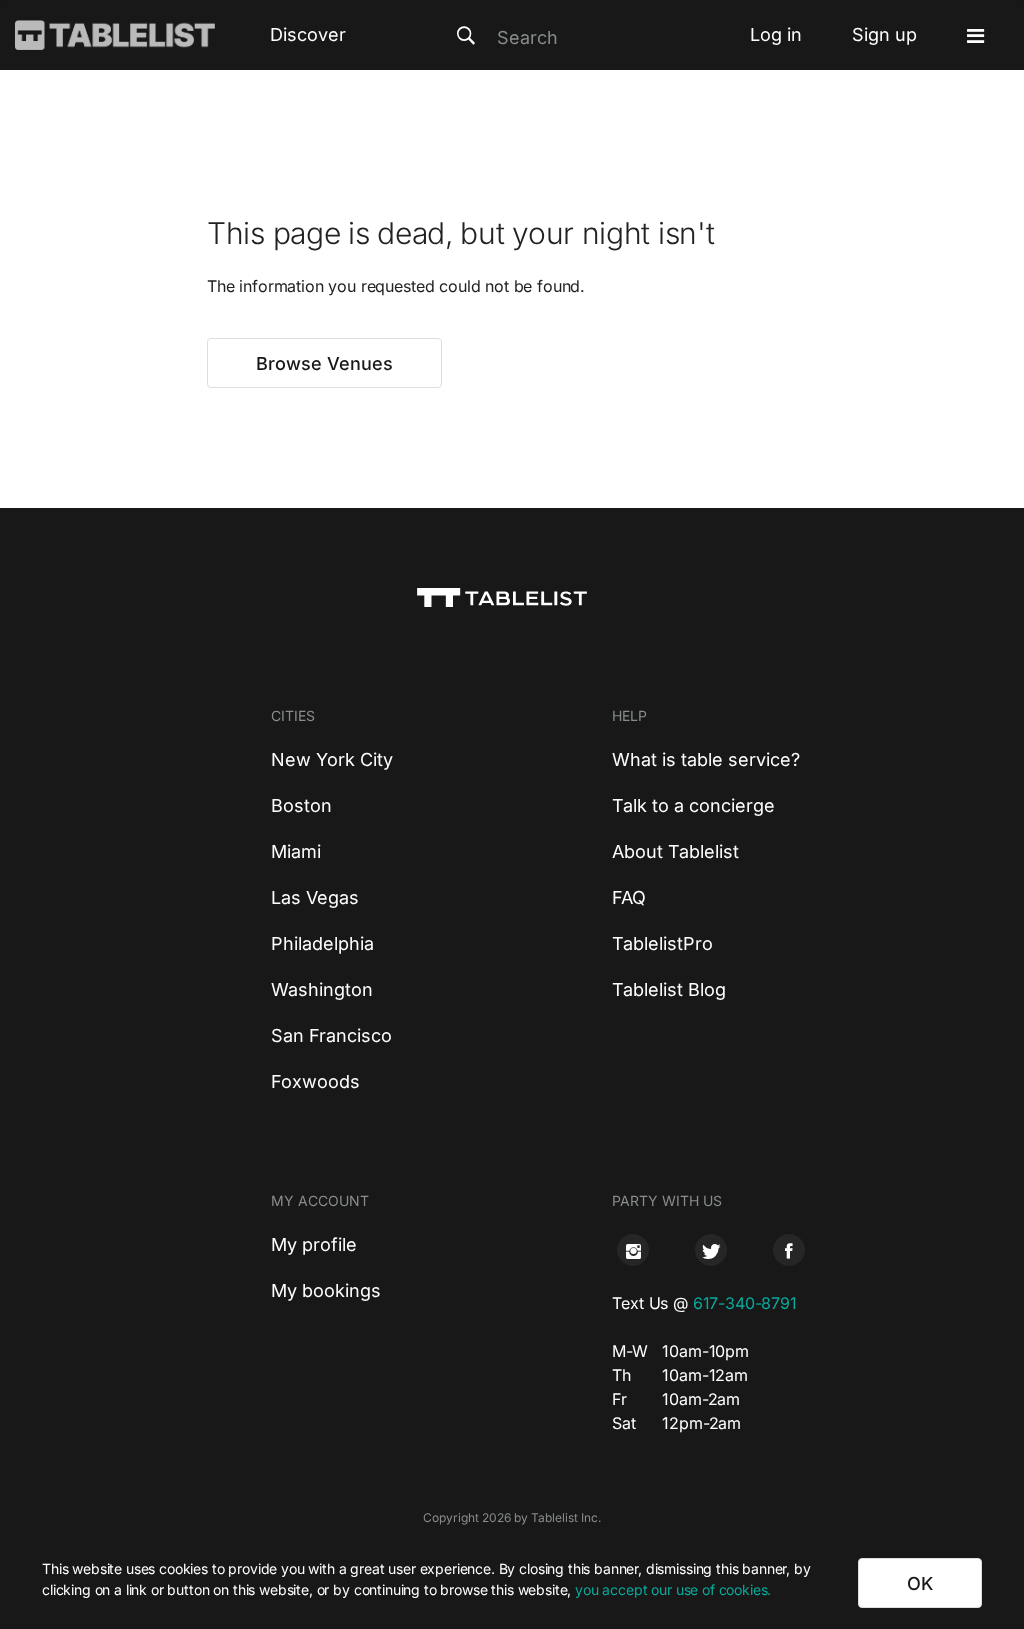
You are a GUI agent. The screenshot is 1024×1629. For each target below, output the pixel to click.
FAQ (629, 897)
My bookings (326, 1290)
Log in (776, 34)
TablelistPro (662, 943)
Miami (296, 851)
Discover (308, 34)
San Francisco (331, 1035)
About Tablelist (675, 851)
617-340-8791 (745, 1303)
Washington (322, 989)
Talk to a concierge (693, 805)
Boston (301, 805)
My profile (314, 1244)
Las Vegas (315, 897)
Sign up (884, 34)
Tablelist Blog (669, 989)
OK (920, 1583)
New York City (332, 759)
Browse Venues (324, 363)
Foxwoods (315, 1081)
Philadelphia (322, 943)
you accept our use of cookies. (673, 1589)
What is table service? (706, 759)
